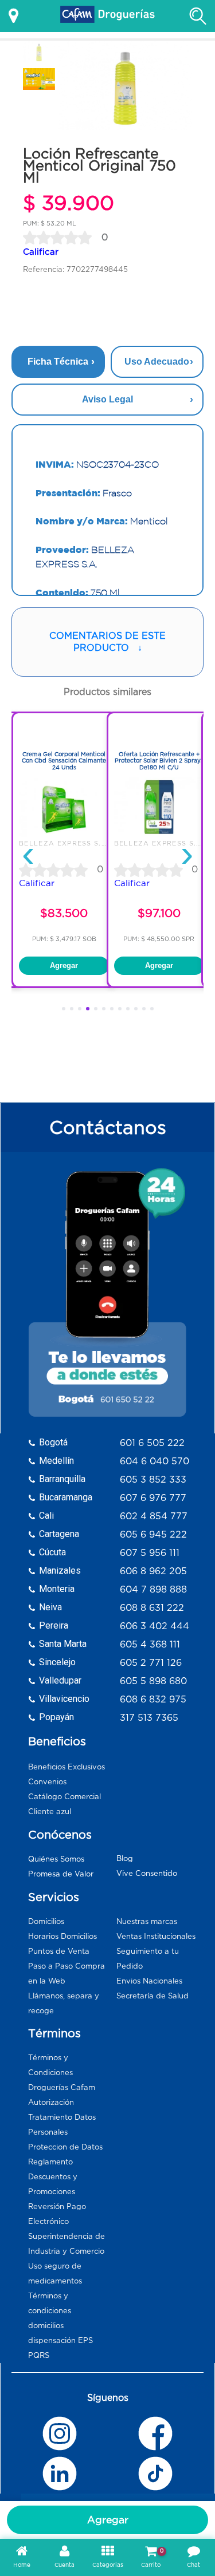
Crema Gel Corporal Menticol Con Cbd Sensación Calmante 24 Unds (64, 761)
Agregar (108, 2520)
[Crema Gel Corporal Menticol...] (64, 834)
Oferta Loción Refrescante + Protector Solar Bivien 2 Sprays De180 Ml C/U (159, 761)
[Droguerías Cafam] (108, 16)
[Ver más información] (13, 16)
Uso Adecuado (157, 361)
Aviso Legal (107, 399)
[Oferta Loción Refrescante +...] (159, 834)
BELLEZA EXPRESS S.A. (64, 843)
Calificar (41, 252)
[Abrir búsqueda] (198, 16)
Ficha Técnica (58, 361)
